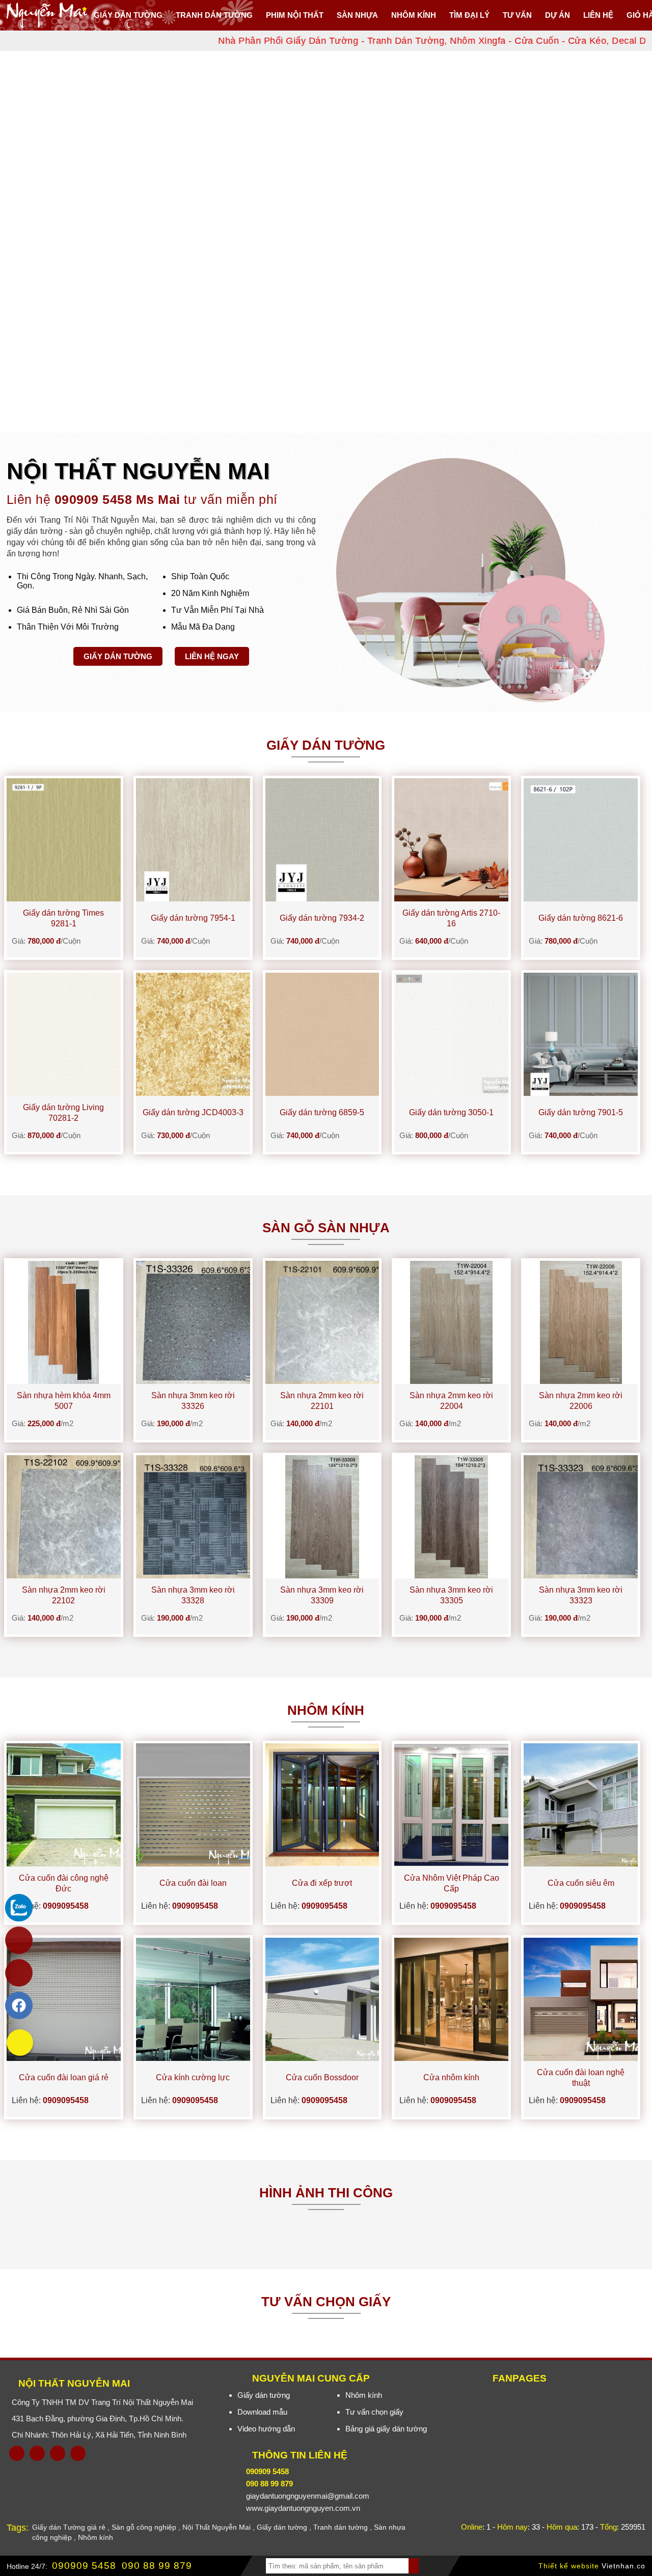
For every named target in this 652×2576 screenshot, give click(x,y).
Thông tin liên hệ (300, 2455)
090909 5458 (84, 2566)
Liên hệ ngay (212, 656)
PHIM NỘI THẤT (295, 15)
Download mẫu (262, 2412)
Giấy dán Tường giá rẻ (69, 2527)
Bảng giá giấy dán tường (386, 2429)
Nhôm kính (364, 2395)
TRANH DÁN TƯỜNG (214, 15)
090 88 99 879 (157, 2566)
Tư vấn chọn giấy (374, 2412)
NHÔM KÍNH (414, 15)
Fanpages (520, 2378)
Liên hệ (598, 15)
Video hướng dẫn (266, 2429)
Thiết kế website (569, 2566)
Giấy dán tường (128, 15)
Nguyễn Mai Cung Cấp (311, 2378)
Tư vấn (517, 15)
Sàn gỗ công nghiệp (144, 2527)
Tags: (18, 2528)
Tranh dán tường (341, 2527)
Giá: (46, 941)
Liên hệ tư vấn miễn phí (142, 499)
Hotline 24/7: (27, 2566)
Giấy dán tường (118, 656)
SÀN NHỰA (357, 15)
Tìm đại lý (469, 15)
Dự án (558, 15)
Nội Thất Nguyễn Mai (74, 2383)
